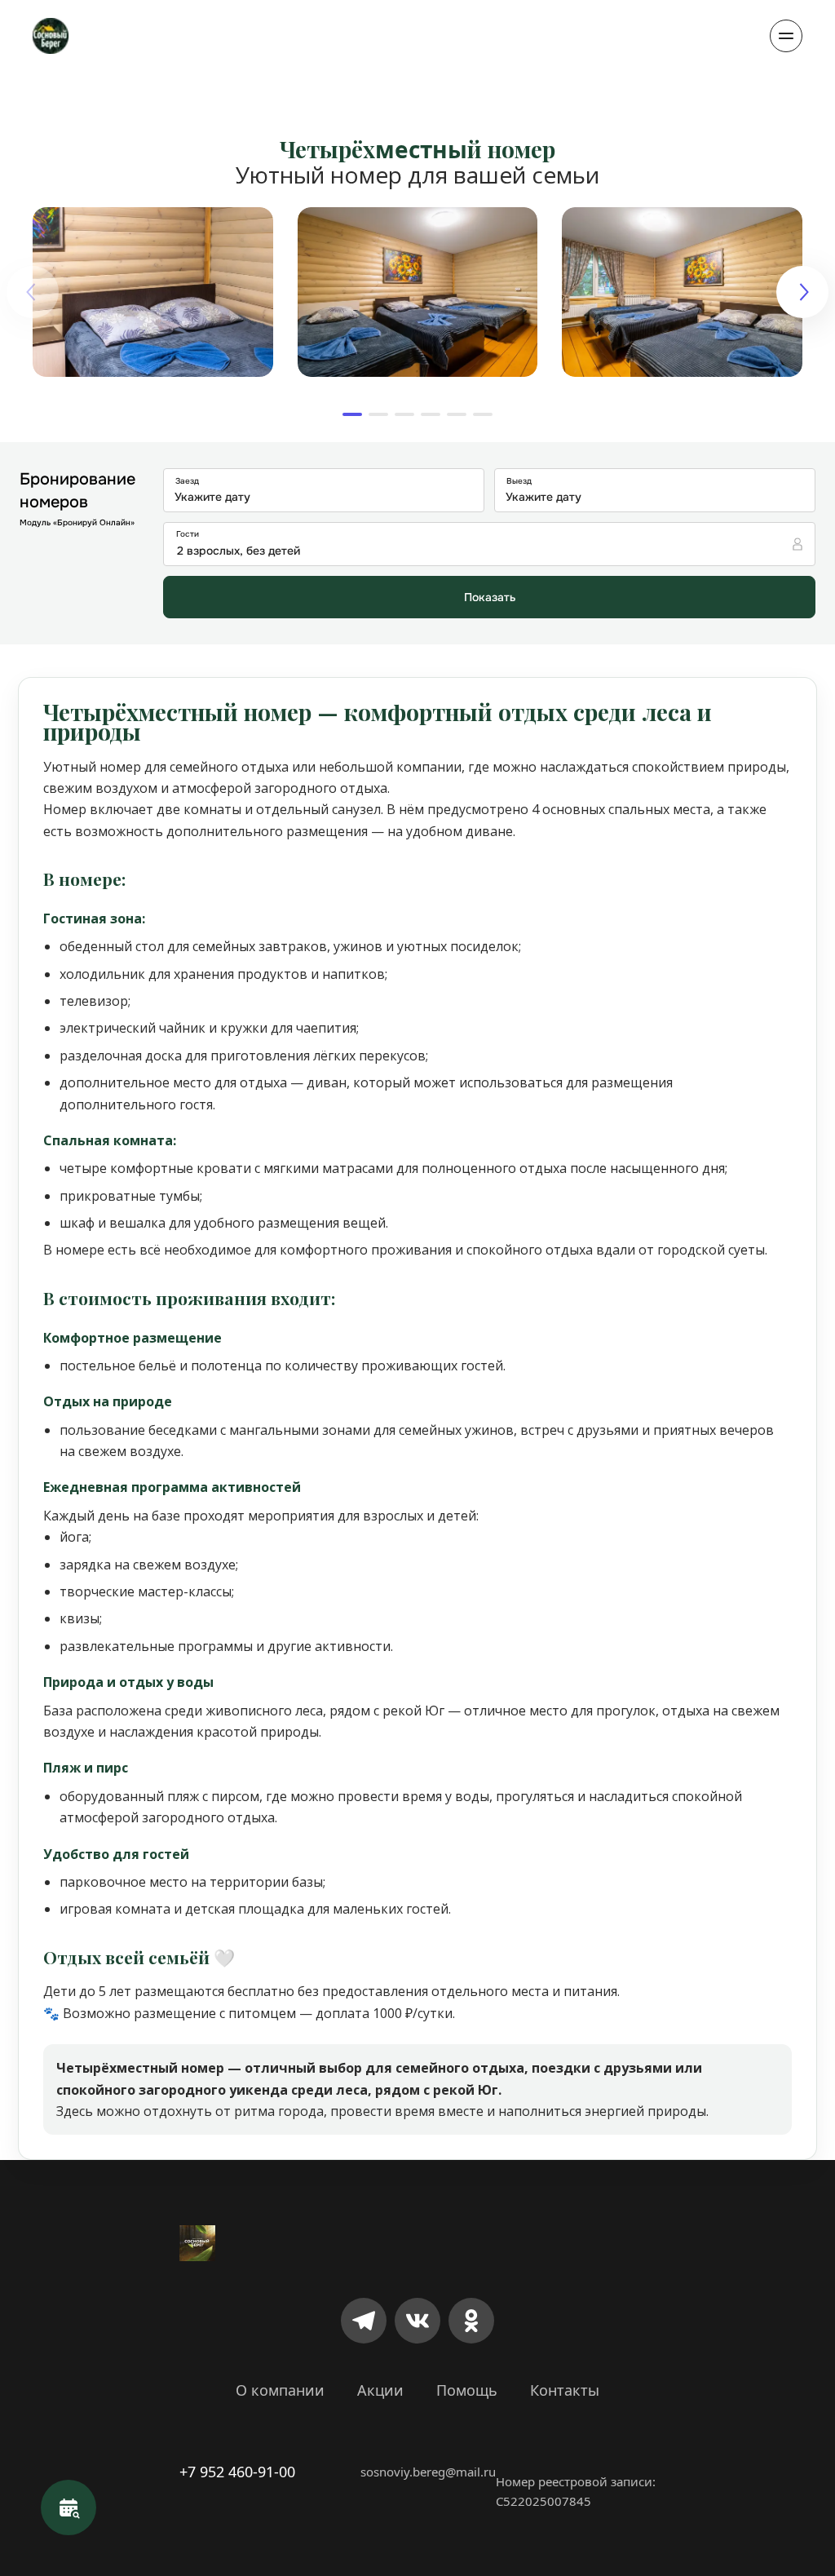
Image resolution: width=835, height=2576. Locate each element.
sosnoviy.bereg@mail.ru (428, 2472)
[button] (352, 414)
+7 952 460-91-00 (237, 2472)
